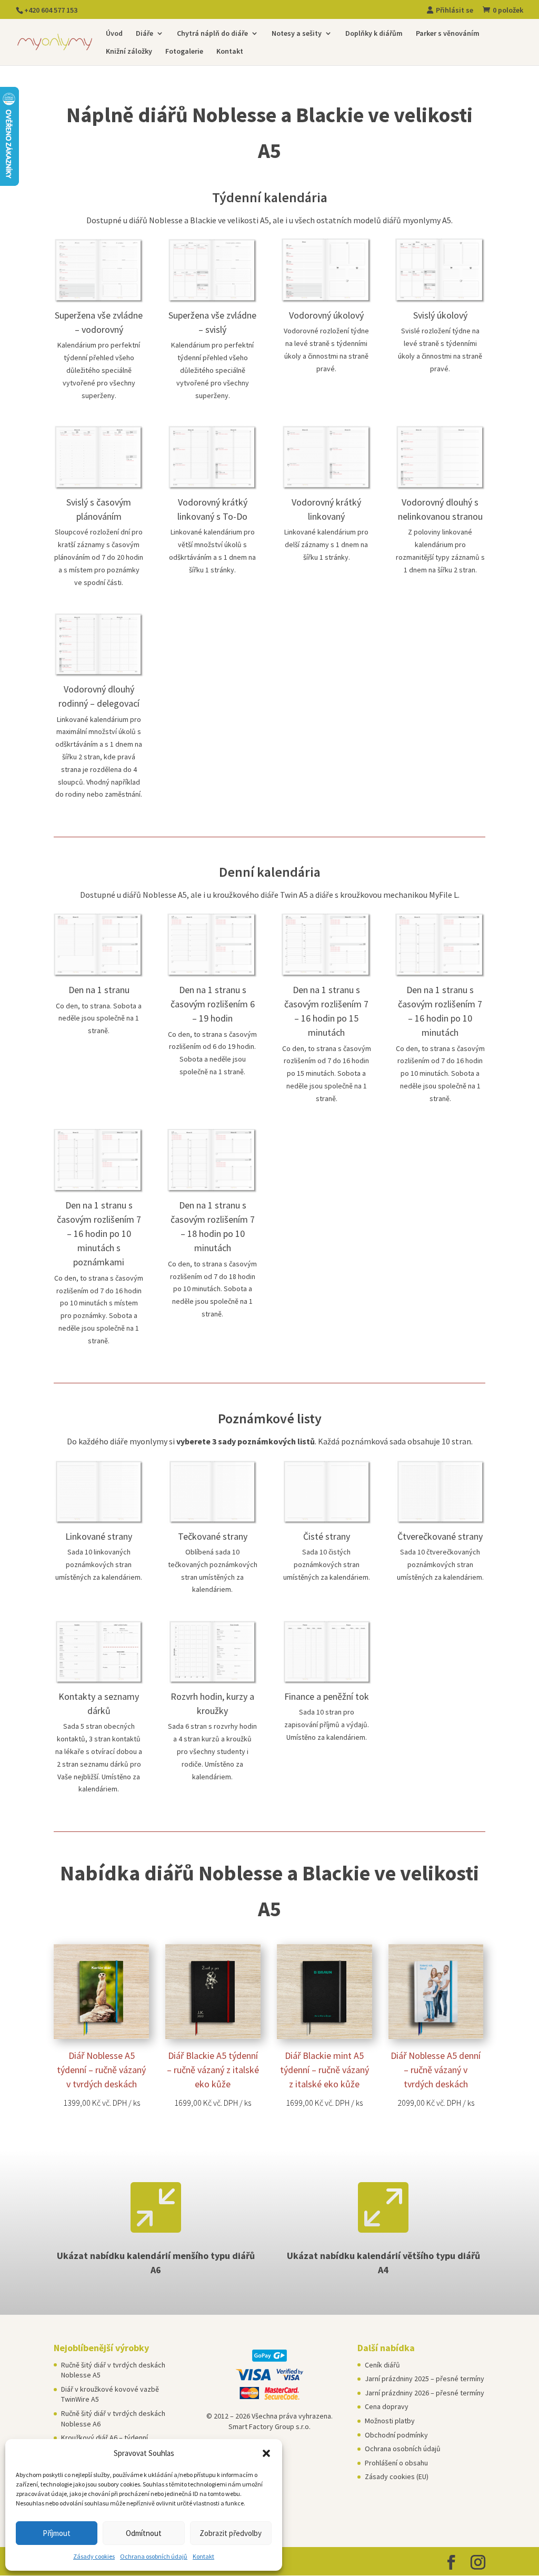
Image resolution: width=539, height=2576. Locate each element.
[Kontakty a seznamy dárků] (99, 1681)
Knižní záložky (129, 52)
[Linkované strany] (99, 1521)
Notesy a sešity (297, 34)
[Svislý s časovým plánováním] (99, 487)
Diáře (144, 34)
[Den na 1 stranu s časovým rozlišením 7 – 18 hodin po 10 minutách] (212, 1190)
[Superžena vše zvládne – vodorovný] (99, 300)
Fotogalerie (184, 52)
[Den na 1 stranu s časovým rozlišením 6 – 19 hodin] (212, 975)
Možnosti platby (390, 2421)
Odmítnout (144, 2533)
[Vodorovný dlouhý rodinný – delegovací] (99, 674)
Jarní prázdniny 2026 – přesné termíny (425, 2393)
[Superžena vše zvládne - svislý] (212, 300)
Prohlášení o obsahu (396, 2463)
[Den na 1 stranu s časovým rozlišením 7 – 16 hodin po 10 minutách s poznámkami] (99, 1190)
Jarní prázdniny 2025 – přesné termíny (425, 2379)
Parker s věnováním (448, 34)
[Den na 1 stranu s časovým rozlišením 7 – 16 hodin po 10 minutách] (440, 975)
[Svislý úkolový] (440, 300)
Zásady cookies (94, 2556)
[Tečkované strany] (212, 1521)
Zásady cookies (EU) (397, 2476)
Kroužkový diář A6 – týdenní (104, 2438)
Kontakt (203, 2556)
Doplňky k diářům (374, 34)
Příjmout (57, 2533)
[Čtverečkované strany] (440, 1521)
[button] (266, 2453)
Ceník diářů (382, 2365)
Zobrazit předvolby (231, 2533)
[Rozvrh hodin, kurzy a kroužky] (212, 1681)
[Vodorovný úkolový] (327, 300)
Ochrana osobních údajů (154, 2556)
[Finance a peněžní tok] (327, 1681)
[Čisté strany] (327, 1521)
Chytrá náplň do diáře (212, 34)
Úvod (114, 34)
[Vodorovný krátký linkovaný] (327, 487)
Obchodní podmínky (396, 2435)
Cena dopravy (387, 2406)
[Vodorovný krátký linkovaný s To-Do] (212, 487)
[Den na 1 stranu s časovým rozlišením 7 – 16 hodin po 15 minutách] (327, 975)
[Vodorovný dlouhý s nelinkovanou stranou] (440, 487)
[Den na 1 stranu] (99, 975)
